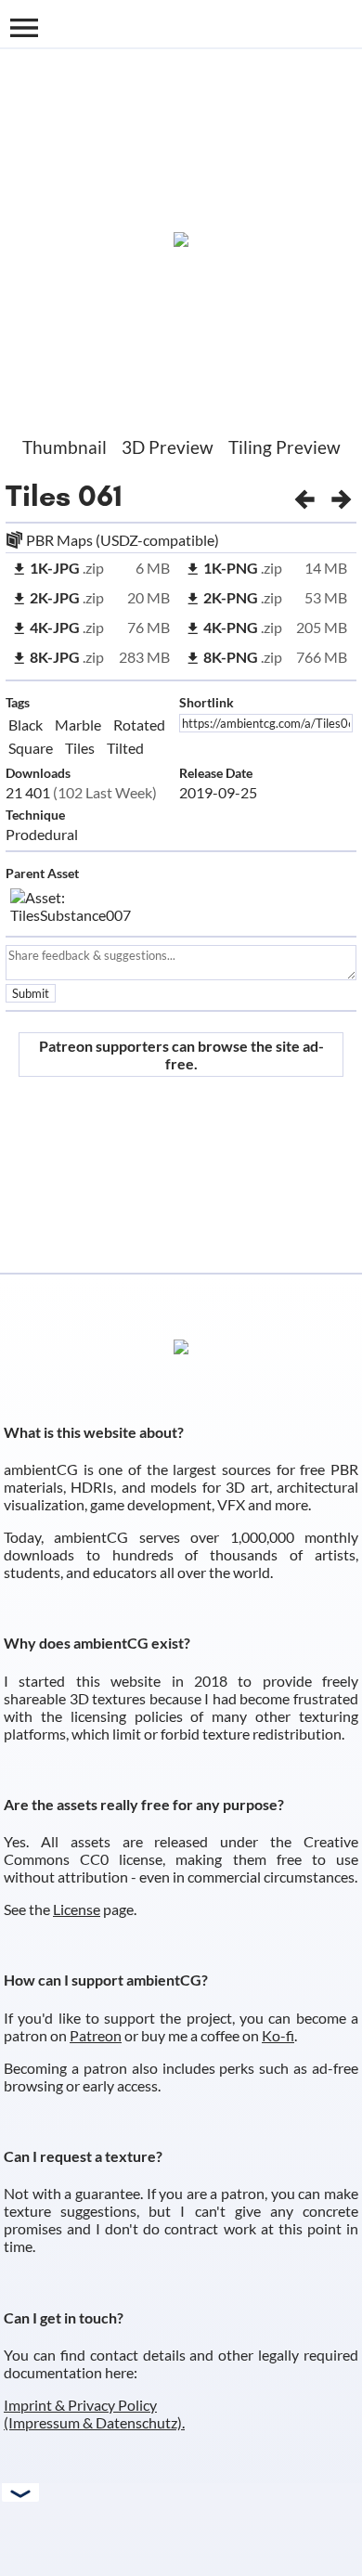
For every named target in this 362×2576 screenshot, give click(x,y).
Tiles (38, 496)
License (77, 1909)
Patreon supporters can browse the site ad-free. (181, 1055)
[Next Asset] (342, 496)
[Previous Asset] (304, 496)
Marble (78, 725)
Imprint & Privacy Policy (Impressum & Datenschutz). (94, 2414)
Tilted (125, 748)
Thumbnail (65, 447)
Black (26, 725)
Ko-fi (278, 2035)
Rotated (139, 725)
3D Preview (168, 447)
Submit (31, 993)
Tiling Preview (284, 447)
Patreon (96, 2035)
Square (31, 748)
